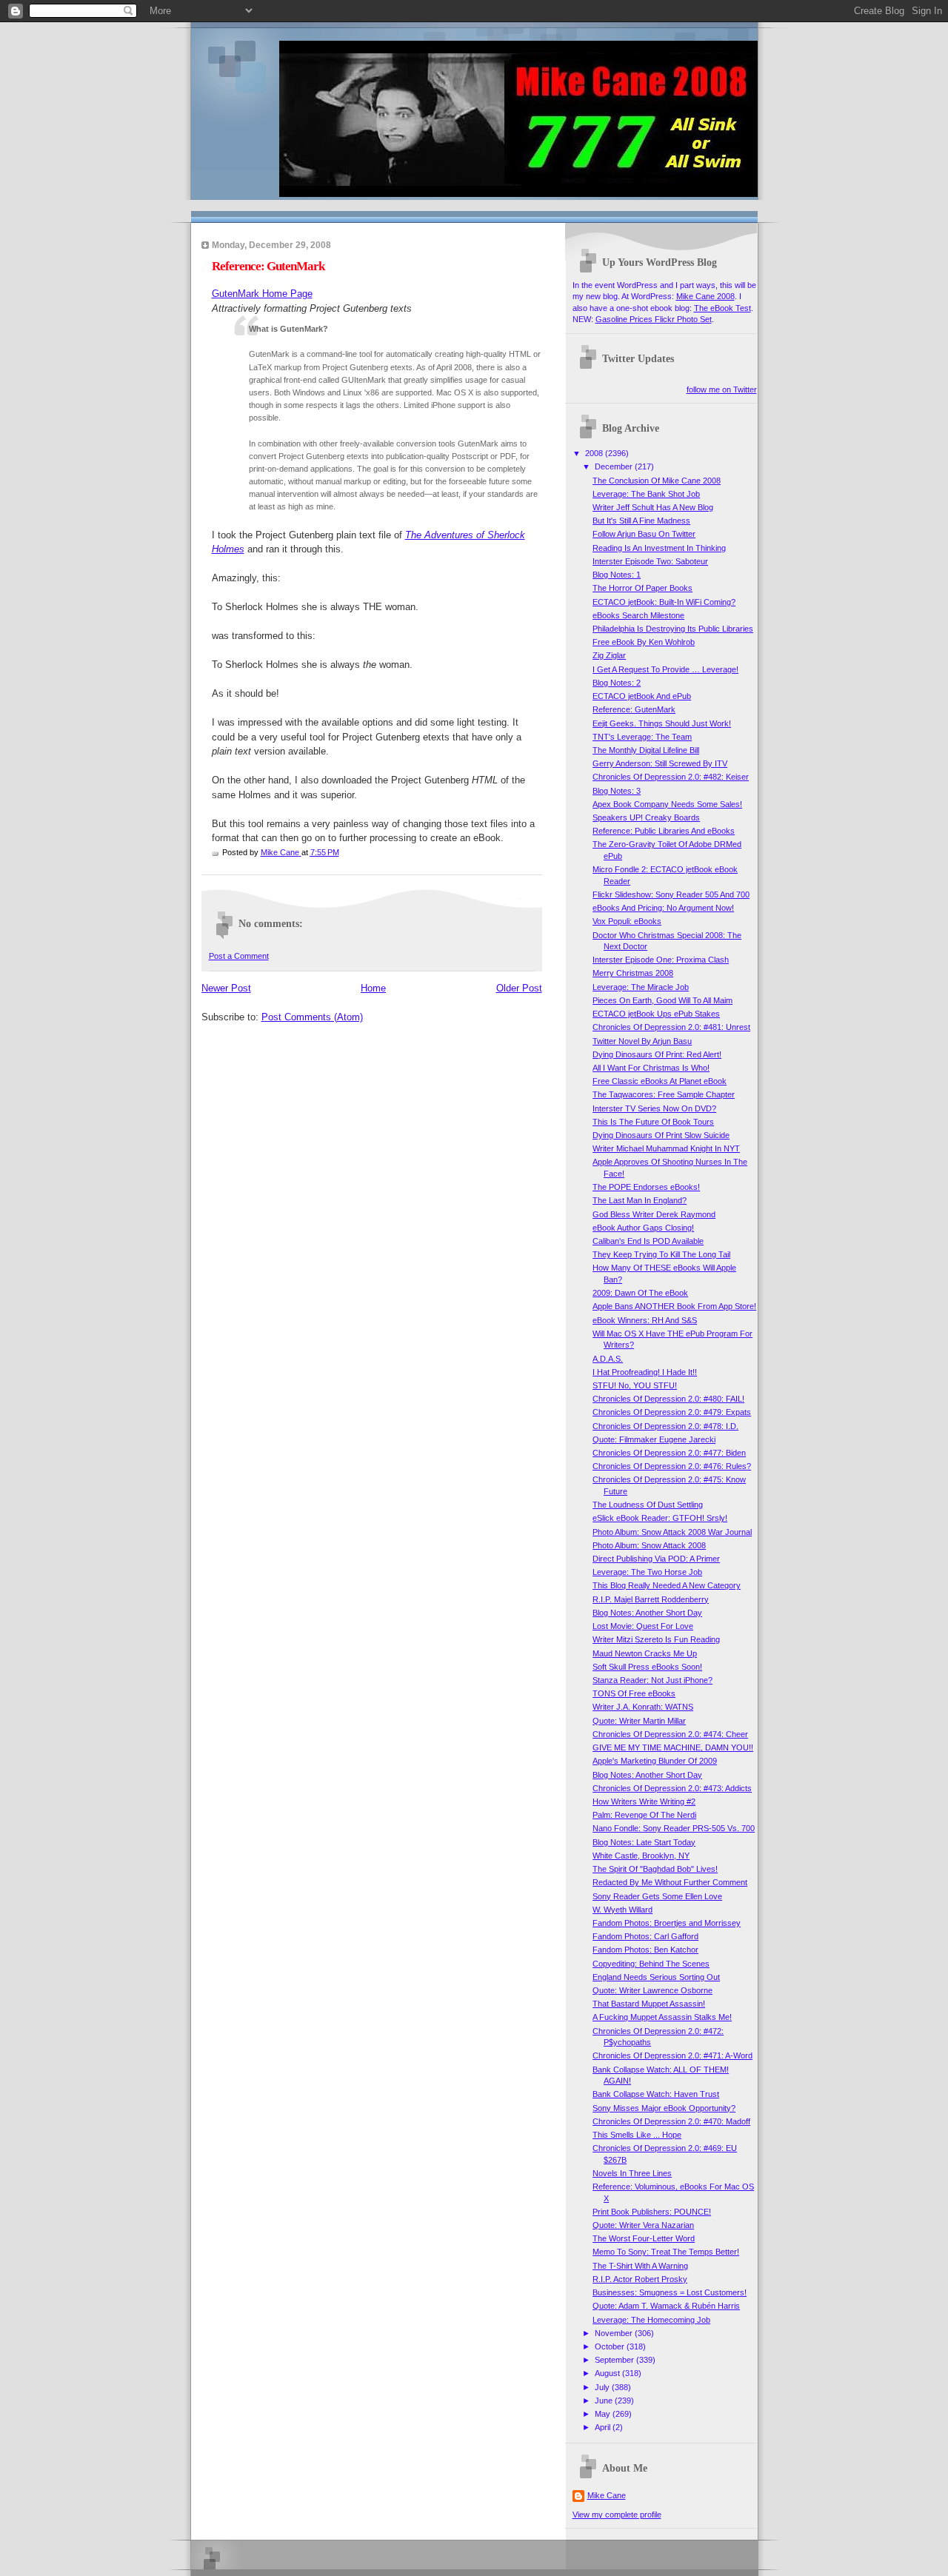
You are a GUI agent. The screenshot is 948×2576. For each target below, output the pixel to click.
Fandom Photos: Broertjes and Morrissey (667, 1923)
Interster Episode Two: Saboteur (650, 561)
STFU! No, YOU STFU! (635, 1385)
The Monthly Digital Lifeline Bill (646, 750)
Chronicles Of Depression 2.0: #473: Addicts (672, 1788)
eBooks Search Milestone (638, 615)
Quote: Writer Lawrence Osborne (652, 1990)
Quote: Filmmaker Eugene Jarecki (654, 1439)
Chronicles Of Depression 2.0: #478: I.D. (665, 1426)
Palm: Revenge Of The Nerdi (644, 1815)
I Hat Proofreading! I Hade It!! (645, 1372)
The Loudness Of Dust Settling (648, 1505)
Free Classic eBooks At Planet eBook (660, 1081)
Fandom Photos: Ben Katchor (645, 1950)
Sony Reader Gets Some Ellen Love (657, 1896)
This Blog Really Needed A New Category (667, 1585)
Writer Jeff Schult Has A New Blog (653, 507)
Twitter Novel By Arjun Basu (642, 1041)
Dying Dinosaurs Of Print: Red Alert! (657, 1054)
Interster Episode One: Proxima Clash (661, 960)
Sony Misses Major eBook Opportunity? (664, 2108)
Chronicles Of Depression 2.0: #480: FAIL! (668, 1399)
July (603, 2387)
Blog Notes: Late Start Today (644, 1842)
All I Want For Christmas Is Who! (651, 1068)
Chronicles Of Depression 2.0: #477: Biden (669, 1453)
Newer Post (226, 988)
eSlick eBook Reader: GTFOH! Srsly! (660, 1518)
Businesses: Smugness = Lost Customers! (670, 2292)
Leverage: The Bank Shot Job (646, 494)
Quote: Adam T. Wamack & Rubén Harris (666, 2306)
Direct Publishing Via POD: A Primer (656, 1559)
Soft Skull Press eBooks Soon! (647, 1667)
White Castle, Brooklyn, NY (641, 1856)
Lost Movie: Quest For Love (643, 1626)
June (605, 2401)
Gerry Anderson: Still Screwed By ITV (660, 763)
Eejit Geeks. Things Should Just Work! (662, 723)
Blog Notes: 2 (617, 683)
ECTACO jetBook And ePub (642, 696)
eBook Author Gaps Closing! (643, 1228)
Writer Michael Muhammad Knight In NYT (666, 1148)
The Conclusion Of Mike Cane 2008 (657, 481)
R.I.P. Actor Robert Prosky (640, 2279)
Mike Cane (607, 2495)
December (615, 466)
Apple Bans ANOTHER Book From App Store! (674, 1306)
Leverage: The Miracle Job (641, 987)
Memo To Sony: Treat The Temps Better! (666, 2252)
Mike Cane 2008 (705, 296)
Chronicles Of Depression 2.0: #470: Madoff (671, 2121)
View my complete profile (617, 2515)
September (615, 2360)
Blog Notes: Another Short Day (647, 1613)
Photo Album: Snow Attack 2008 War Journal (672, 1532)
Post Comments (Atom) (312, 1017)
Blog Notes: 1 (617, 575)
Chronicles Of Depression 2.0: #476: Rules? (672, 1466)
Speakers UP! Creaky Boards (646, 817)
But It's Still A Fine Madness (641, 521)
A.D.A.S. (608, 1359)
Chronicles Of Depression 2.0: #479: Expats (672, 1412)
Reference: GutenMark (634, 709)
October (611, 2346)
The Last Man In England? (640, 1200)
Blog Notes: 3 (617, 791)
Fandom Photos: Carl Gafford (645, 1936)
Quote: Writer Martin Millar (639, 1721)
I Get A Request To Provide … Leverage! (665, 669)
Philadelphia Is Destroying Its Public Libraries (673, 629)
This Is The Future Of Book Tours (653, 1122)
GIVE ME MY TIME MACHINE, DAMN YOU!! (673, 1747)
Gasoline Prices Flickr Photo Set (654, 319)
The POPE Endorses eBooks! (646, 1187)
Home (373, 988)
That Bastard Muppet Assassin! (649, 2004)
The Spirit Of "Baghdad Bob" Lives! (655, 1869)
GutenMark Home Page (262, 294)
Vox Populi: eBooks (627, 921)
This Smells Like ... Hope (637, 2135)
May (604, 2414)
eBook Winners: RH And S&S (645, 1320)
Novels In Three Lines (632, 2173)
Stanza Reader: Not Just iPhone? (652, 1680)
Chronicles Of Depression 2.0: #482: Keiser (671, 777)
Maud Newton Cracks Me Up (645, 1653)
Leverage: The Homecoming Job (651, 2320)
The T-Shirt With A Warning (640, 2266)
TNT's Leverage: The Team (642, 737)
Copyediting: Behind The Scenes (651, 1964)
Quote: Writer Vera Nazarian (643, 2225)
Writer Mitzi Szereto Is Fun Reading (656, 1639)
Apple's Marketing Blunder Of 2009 (655, 1761)
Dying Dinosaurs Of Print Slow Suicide (661, 1135)
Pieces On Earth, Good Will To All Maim (662, 1000)
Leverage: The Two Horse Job (647, 1572)
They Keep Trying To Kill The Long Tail (661, 1254)
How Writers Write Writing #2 (644, 1801)
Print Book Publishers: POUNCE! (652, 2212)
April (604, 2427)
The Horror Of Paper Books (642, 588)
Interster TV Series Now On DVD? (654, 1108)
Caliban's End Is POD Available (648, 1241)
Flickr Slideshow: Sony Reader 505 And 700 (671, 894)
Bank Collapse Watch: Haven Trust (656, 2094)
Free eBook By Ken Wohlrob (644, 642)
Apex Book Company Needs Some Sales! (667, 804)
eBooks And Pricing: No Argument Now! (663, 908)
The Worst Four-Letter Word (644, 2238)
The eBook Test (722, 308)
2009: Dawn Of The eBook (640, 1293)
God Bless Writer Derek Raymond (654, 1214)
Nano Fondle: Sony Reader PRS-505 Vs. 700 (674, 1828)
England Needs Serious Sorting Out (656, 1977)
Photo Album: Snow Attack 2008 (649, 1545)
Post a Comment (239, 956)
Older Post (519, 988)
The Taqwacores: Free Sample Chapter (664, 1094)
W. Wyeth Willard (622, 1910)
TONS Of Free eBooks (634, 1693)
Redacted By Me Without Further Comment (670, 1882)
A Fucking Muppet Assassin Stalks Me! (662, 2017)
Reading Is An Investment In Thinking (659, 548)
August (608, 2373)
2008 (595, 453)
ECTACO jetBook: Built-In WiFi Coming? (664, 602)
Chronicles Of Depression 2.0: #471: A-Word (672, 2055)
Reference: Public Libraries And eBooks (664, 831)
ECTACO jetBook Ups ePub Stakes (656, 1014)
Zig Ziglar (609, 655)
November (615, 2333)
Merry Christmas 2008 (633, 973)
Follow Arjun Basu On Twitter (644, 534)
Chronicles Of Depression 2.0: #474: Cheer (670, 1734)
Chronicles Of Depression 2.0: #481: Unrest (671, 1027)
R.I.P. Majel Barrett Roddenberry (651, 1599)
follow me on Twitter (722, 389)
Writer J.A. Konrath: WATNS (643, 1707)
